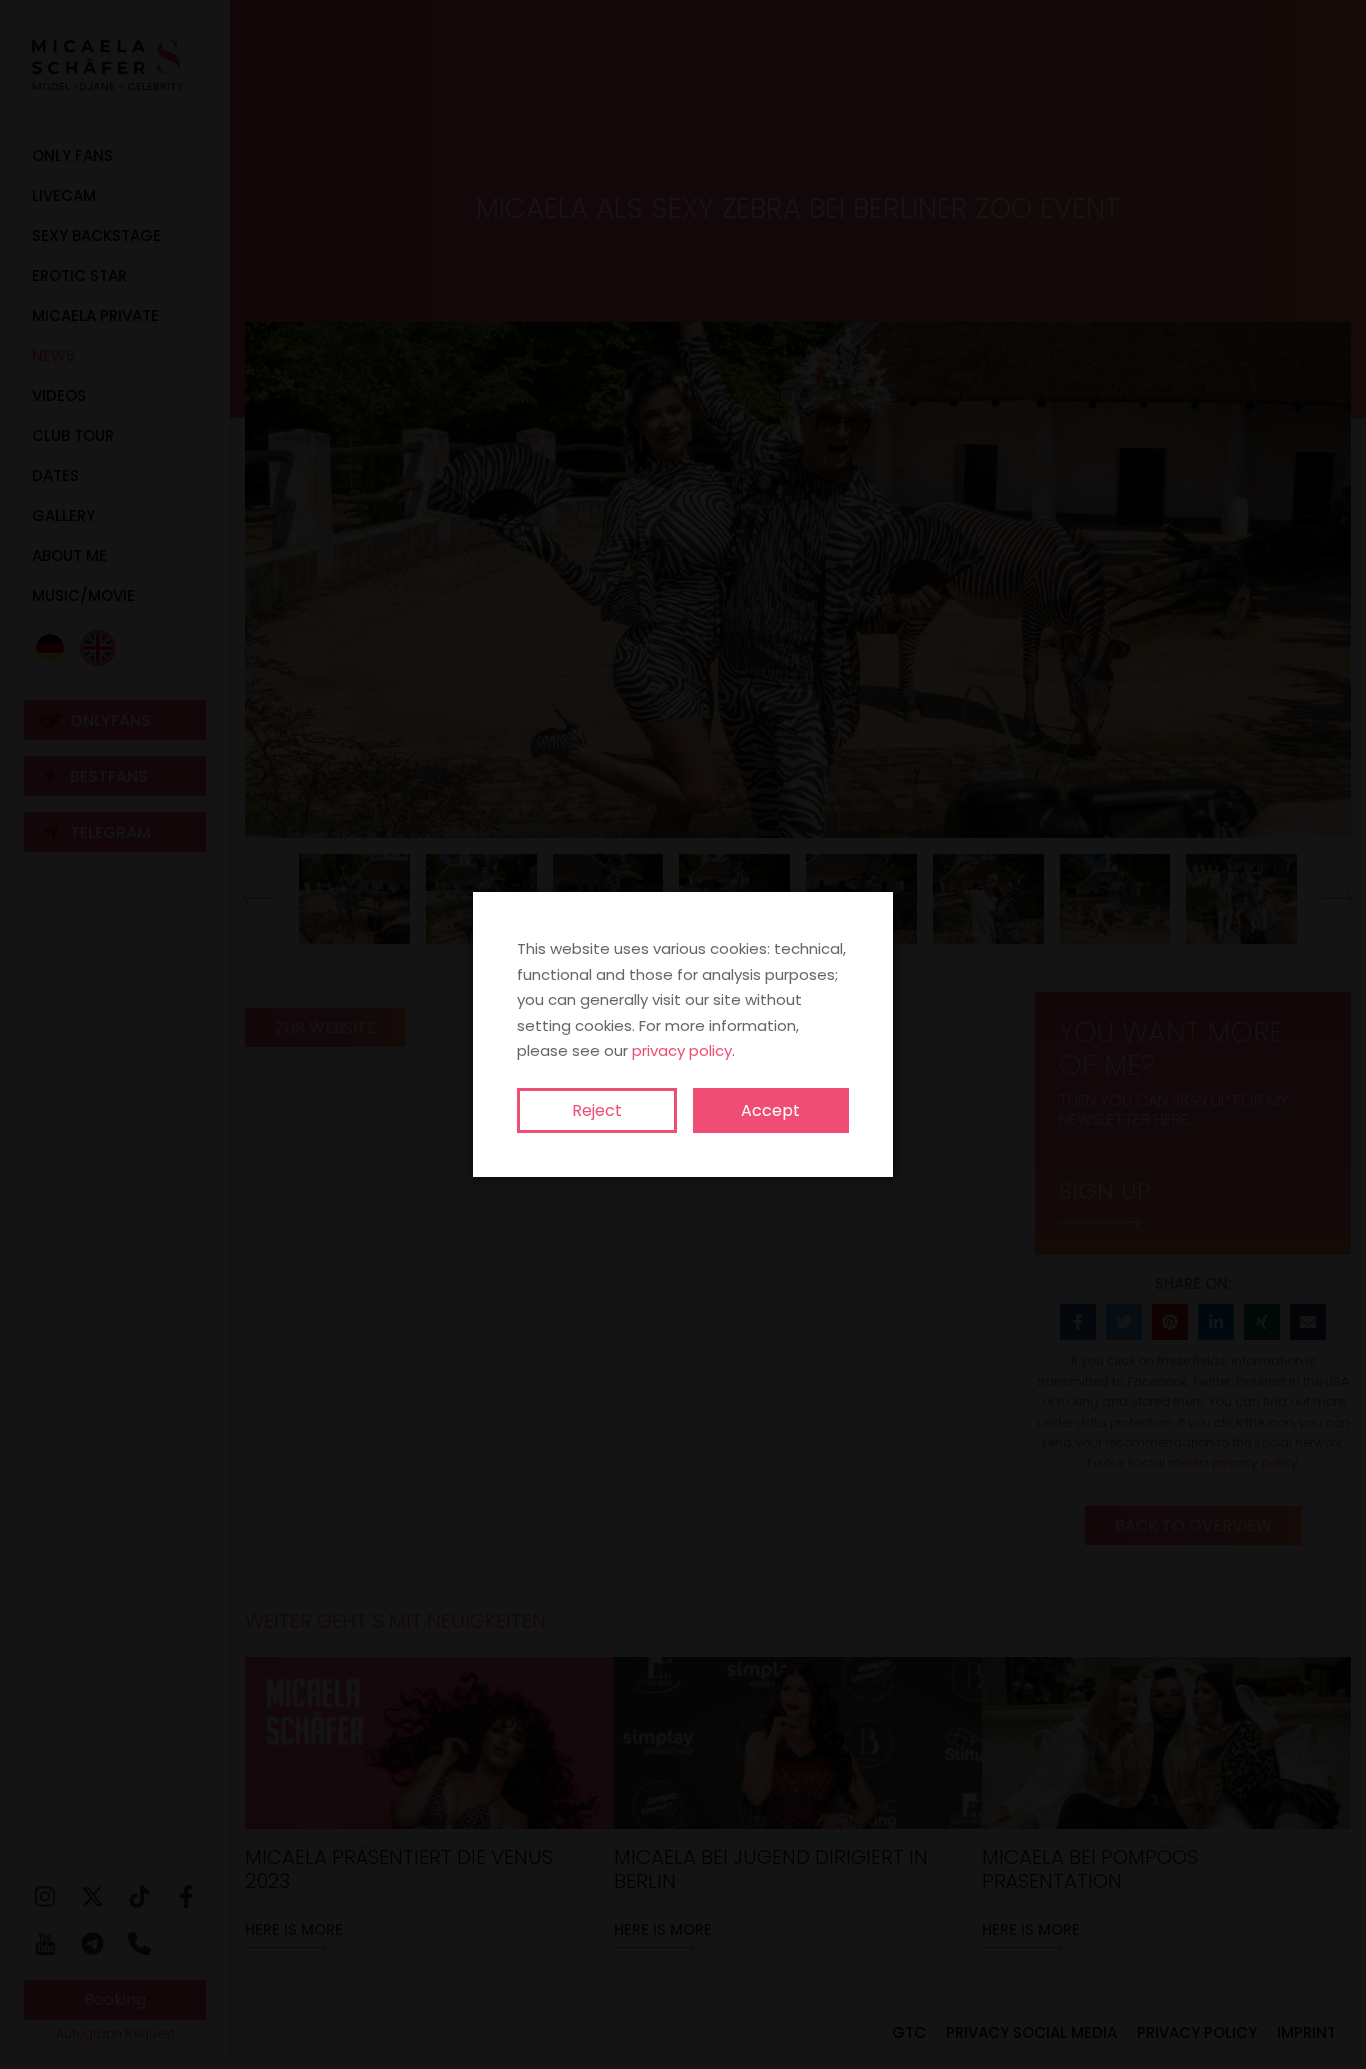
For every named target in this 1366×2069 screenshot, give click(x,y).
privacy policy (682, 1050)
